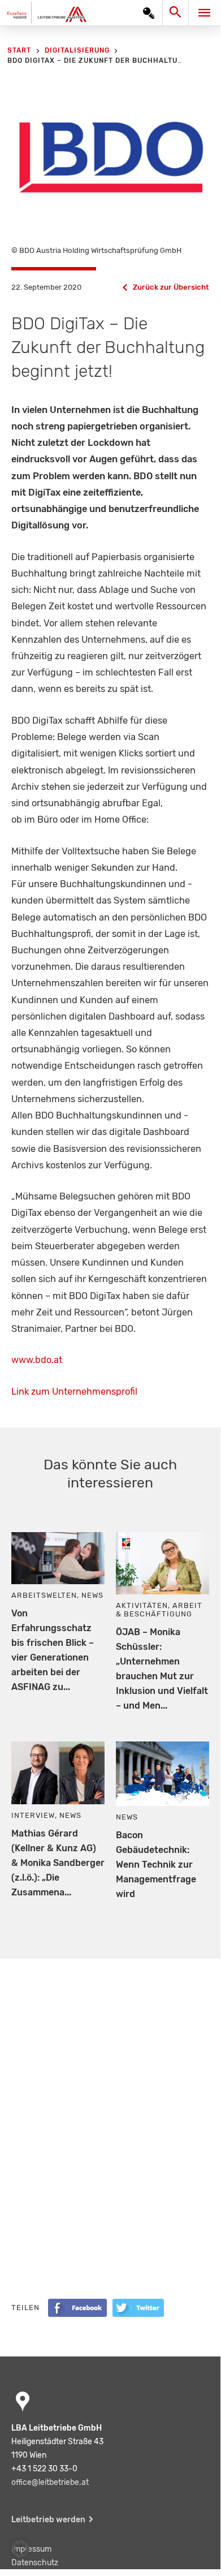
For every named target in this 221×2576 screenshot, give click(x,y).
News (92, 1595)
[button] (20, 2549)
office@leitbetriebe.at (50, 2482)
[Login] (149, 13)
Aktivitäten (142, 1605)
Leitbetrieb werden (48, 2520)
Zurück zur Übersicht (171, 287)
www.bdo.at (37, 1360)
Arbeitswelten (44, 1595)
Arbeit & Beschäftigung (159, 1610)
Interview (33, 1815)
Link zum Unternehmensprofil (74, 1392)
